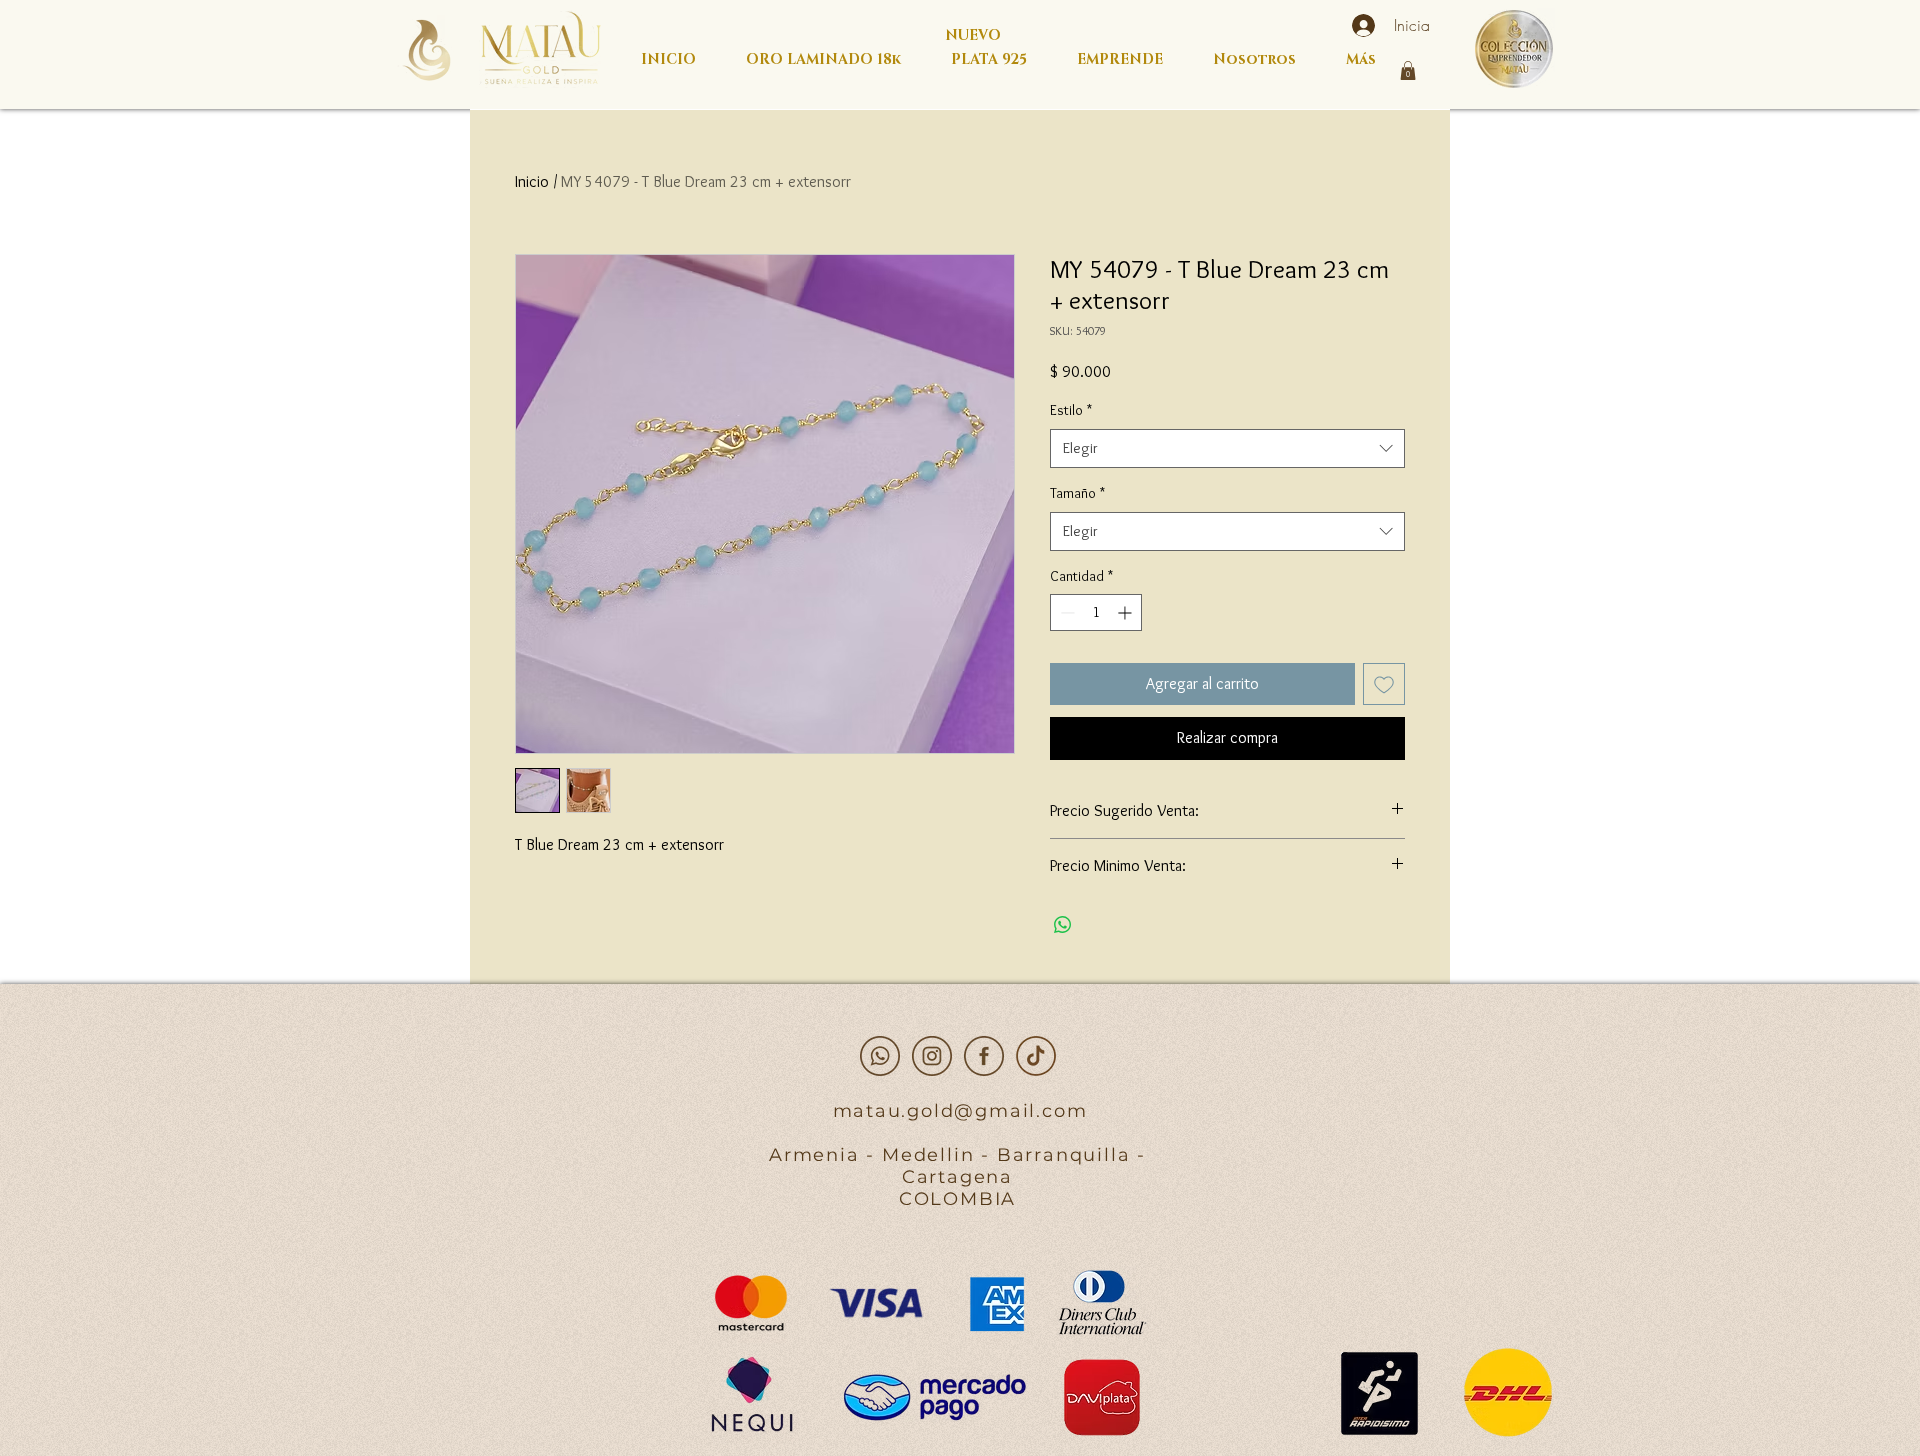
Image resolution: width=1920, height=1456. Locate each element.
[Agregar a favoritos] (1384, 684)
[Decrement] (1065, 612)
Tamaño (1077, 493)
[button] (1408, 70)
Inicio (532, 181)
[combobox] (1227, 448)
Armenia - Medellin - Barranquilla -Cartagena (957, 1166)
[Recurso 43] (932, 1056)
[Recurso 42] (880, 1056)
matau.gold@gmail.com (960, 1111)
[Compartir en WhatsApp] (1063, 925)
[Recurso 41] (984, 1056)
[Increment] (1126, 612)
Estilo (1071, 410)
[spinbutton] (1096, 612)
